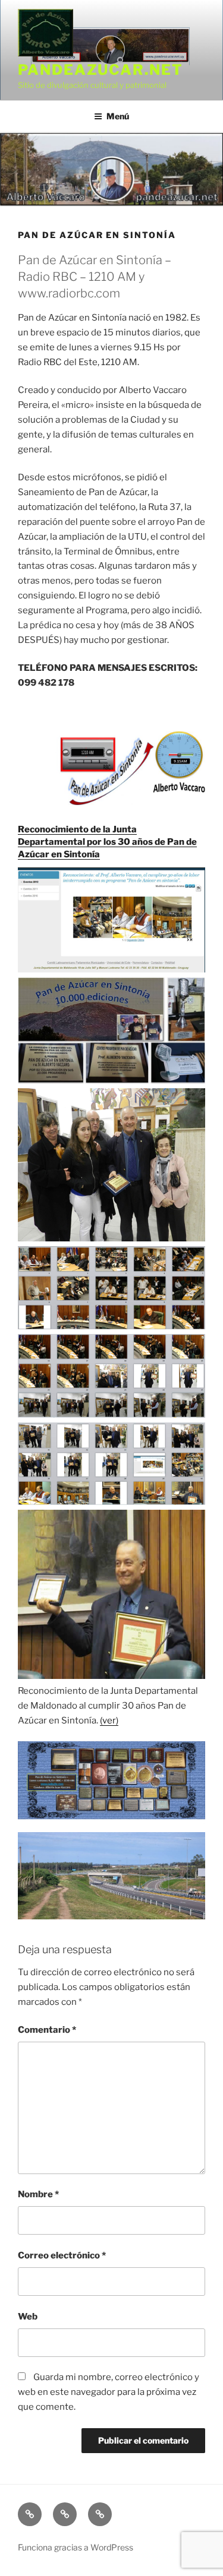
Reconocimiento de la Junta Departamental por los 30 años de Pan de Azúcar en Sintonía (107, 842)
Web (28, 2317)
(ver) (109, 1720)
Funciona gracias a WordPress (76, 2547)
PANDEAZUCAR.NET (100, 70)
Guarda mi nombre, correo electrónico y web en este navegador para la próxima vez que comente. (109, 2392)
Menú (118, 116)
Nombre (38, 2194)
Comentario (47, 2030)
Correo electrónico (62, 2255)
